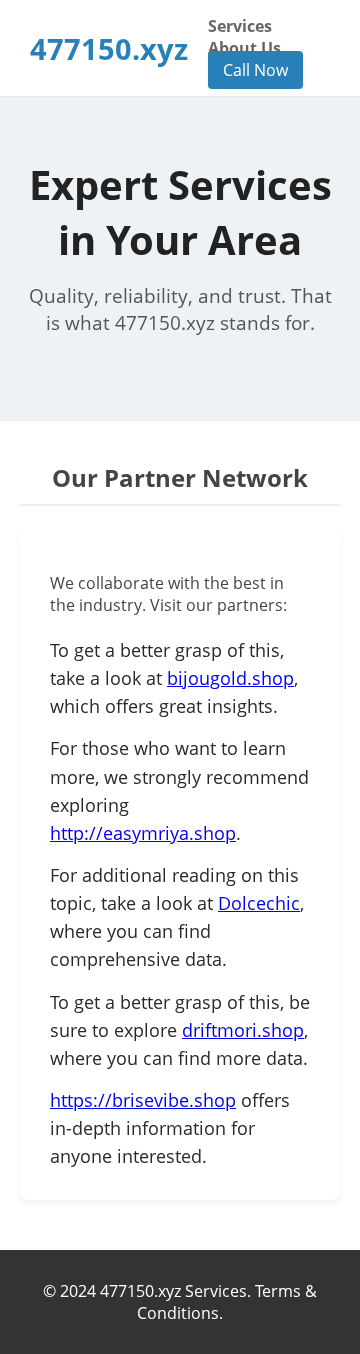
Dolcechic (259, 903)
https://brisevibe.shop (143, 1100)
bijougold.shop (230, 678)
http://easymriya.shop (143, 833)
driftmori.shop (243, 1030)
